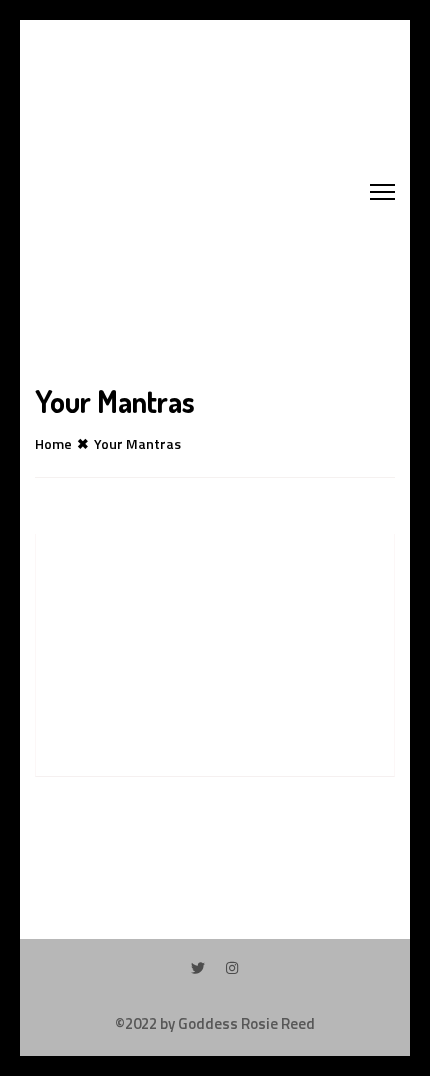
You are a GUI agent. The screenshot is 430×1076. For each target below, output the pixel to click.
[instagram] (232, 967)
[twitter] (198, 967)
